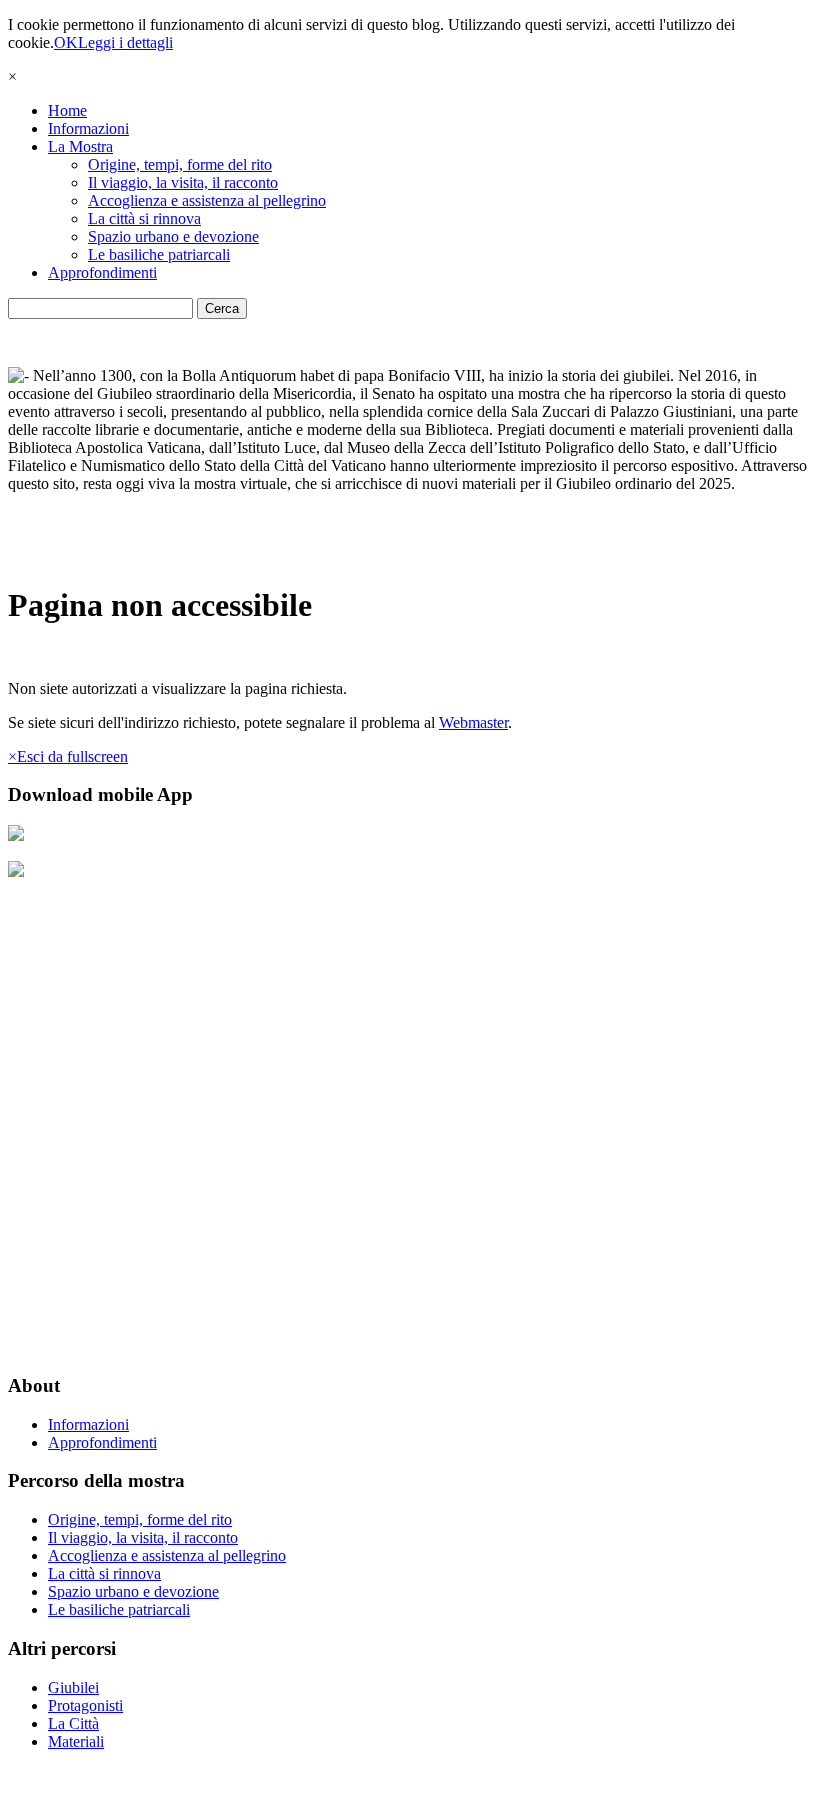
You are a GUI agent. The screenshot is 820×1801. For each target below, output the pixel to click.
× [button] (12, 76)
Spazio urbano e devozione (173, 236)
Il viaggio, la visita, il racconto (183, 182)
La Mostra (80, 146)
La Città (73, 1723)
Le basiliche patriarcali (159, 254)
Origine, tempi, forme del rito (180, 164)
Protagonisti (85, 1705)
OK (66, 42)
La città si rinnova (144, 218)
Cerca (222, 308)
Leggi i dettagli (125, 42)
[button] (68, 756)
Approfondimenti (102, 272)
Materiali (76, 1741)
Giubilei (73, 1687)
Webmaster (473, 722)
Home (67, 110)
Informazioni (88, 128)
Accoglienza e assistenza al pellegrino (207, 200)
